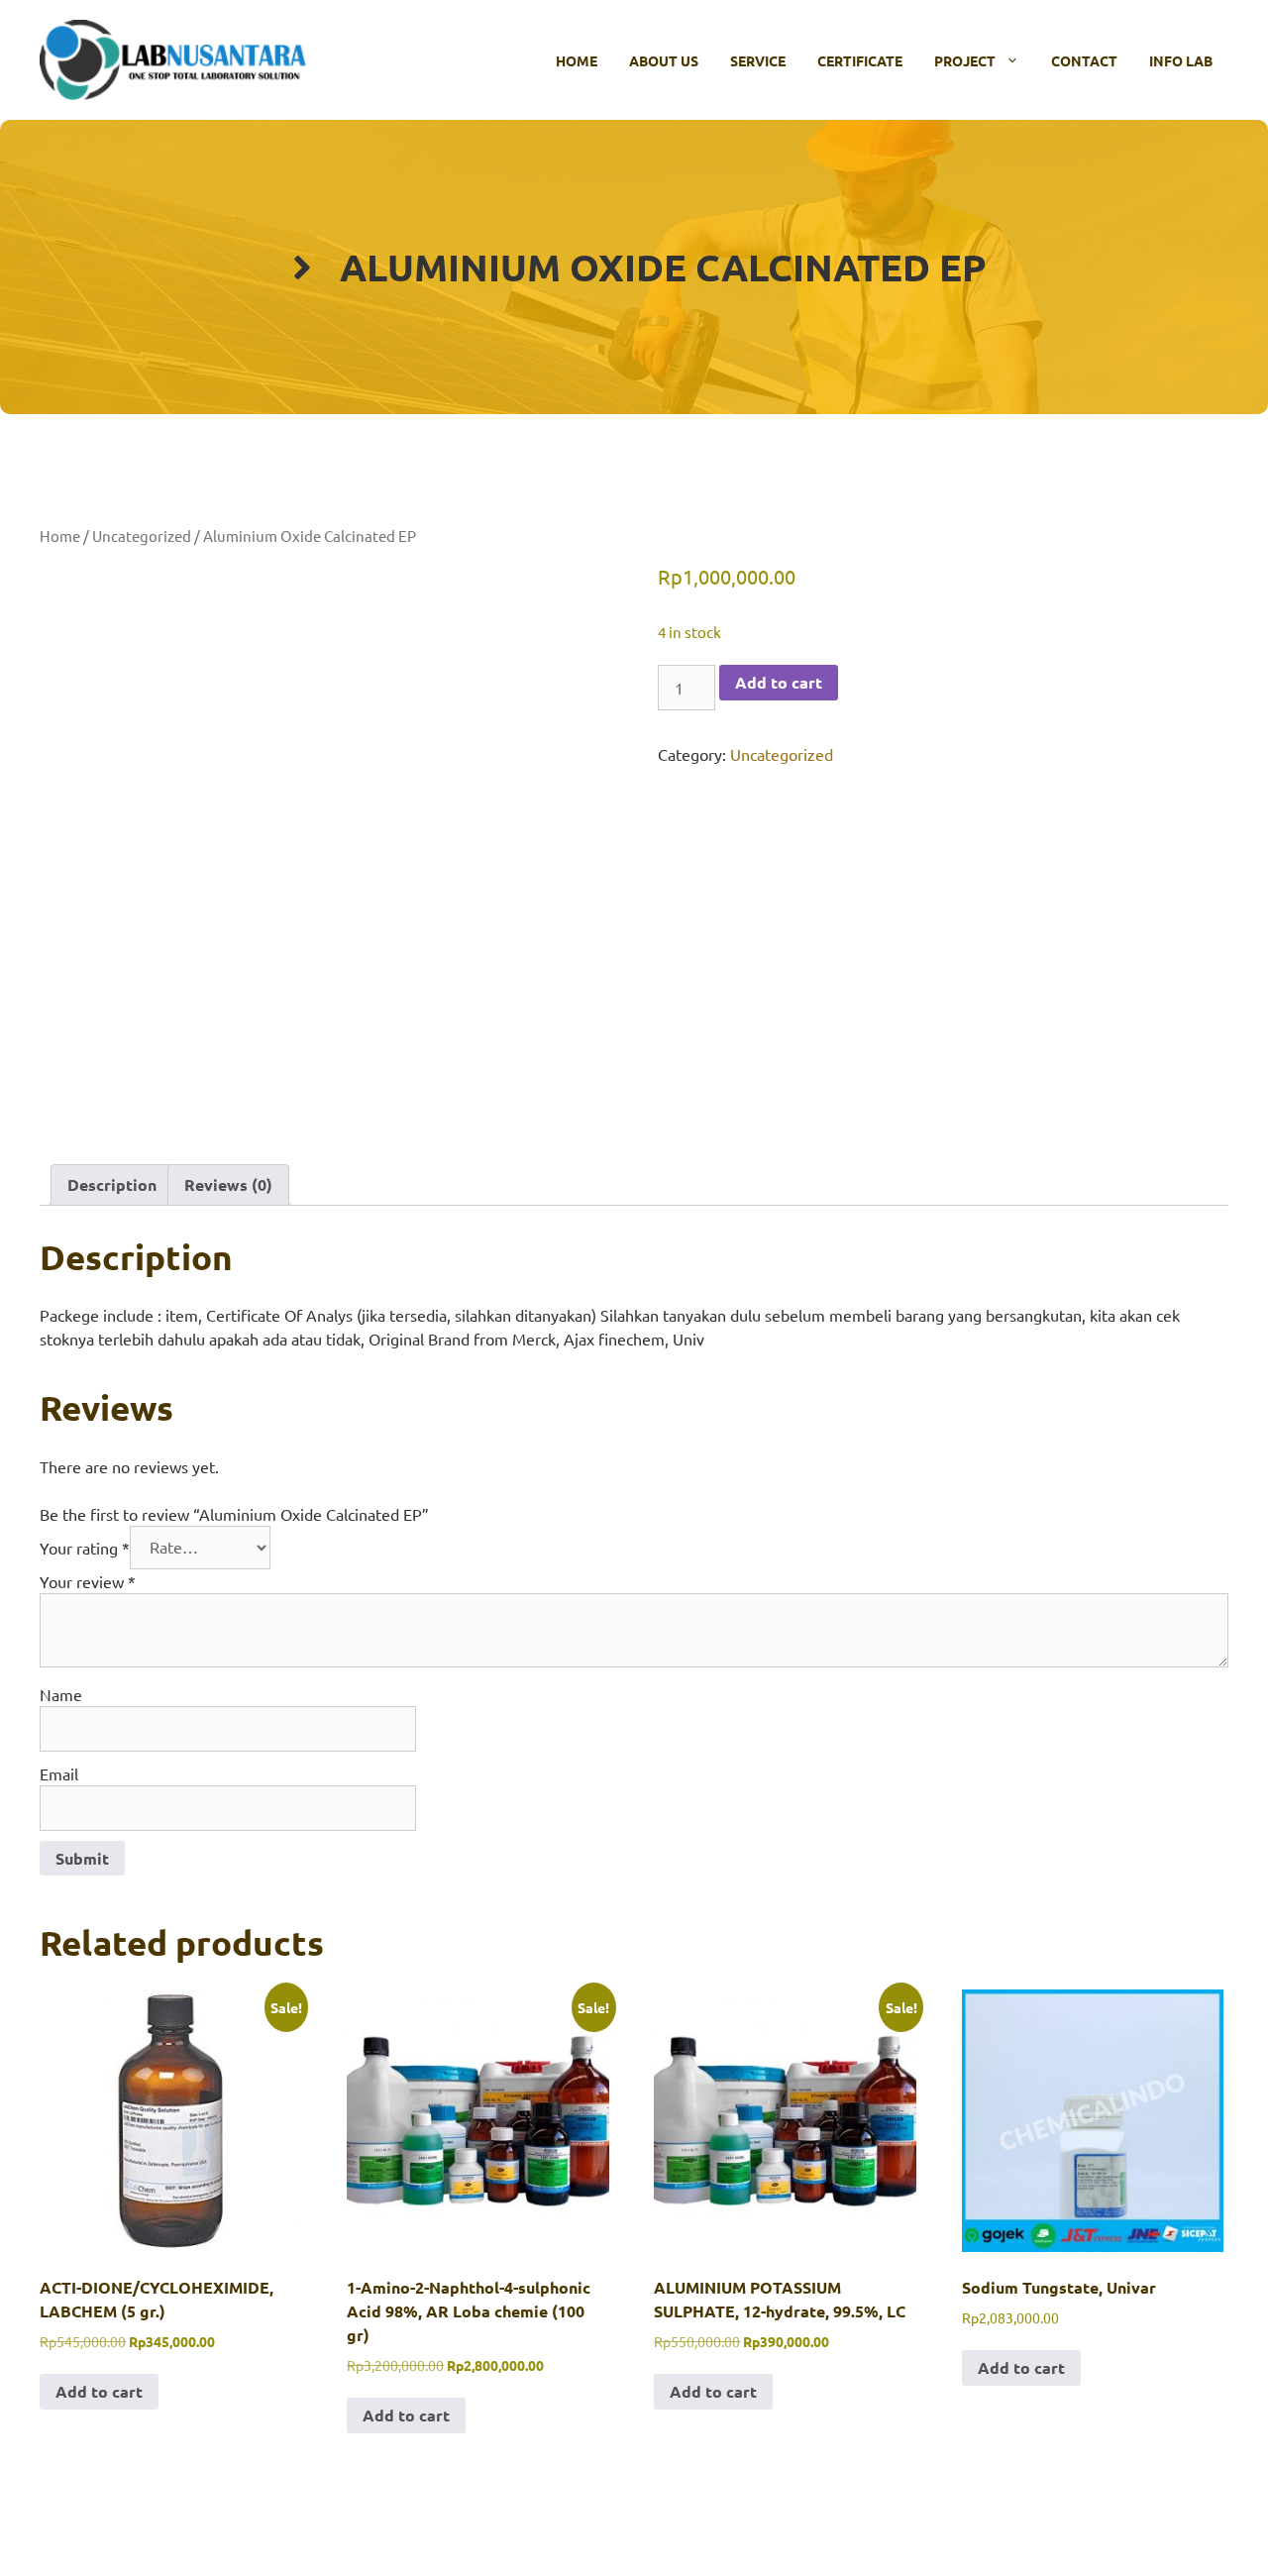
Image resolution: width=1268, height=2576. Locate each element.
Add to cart (779, 682)
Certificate (860, 60)
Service (758, 60)
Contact (1084, 60)
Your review (88, 1581)
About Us (664, 60)
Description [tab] (112, 1184)
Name (61, 1694)
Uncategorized (142, 536)
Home (577, 60)
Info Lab (1181, 60)
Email (59, 1773)
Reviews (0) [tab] (228, 1184)
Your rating (85, 1547)
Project (965, 60)
